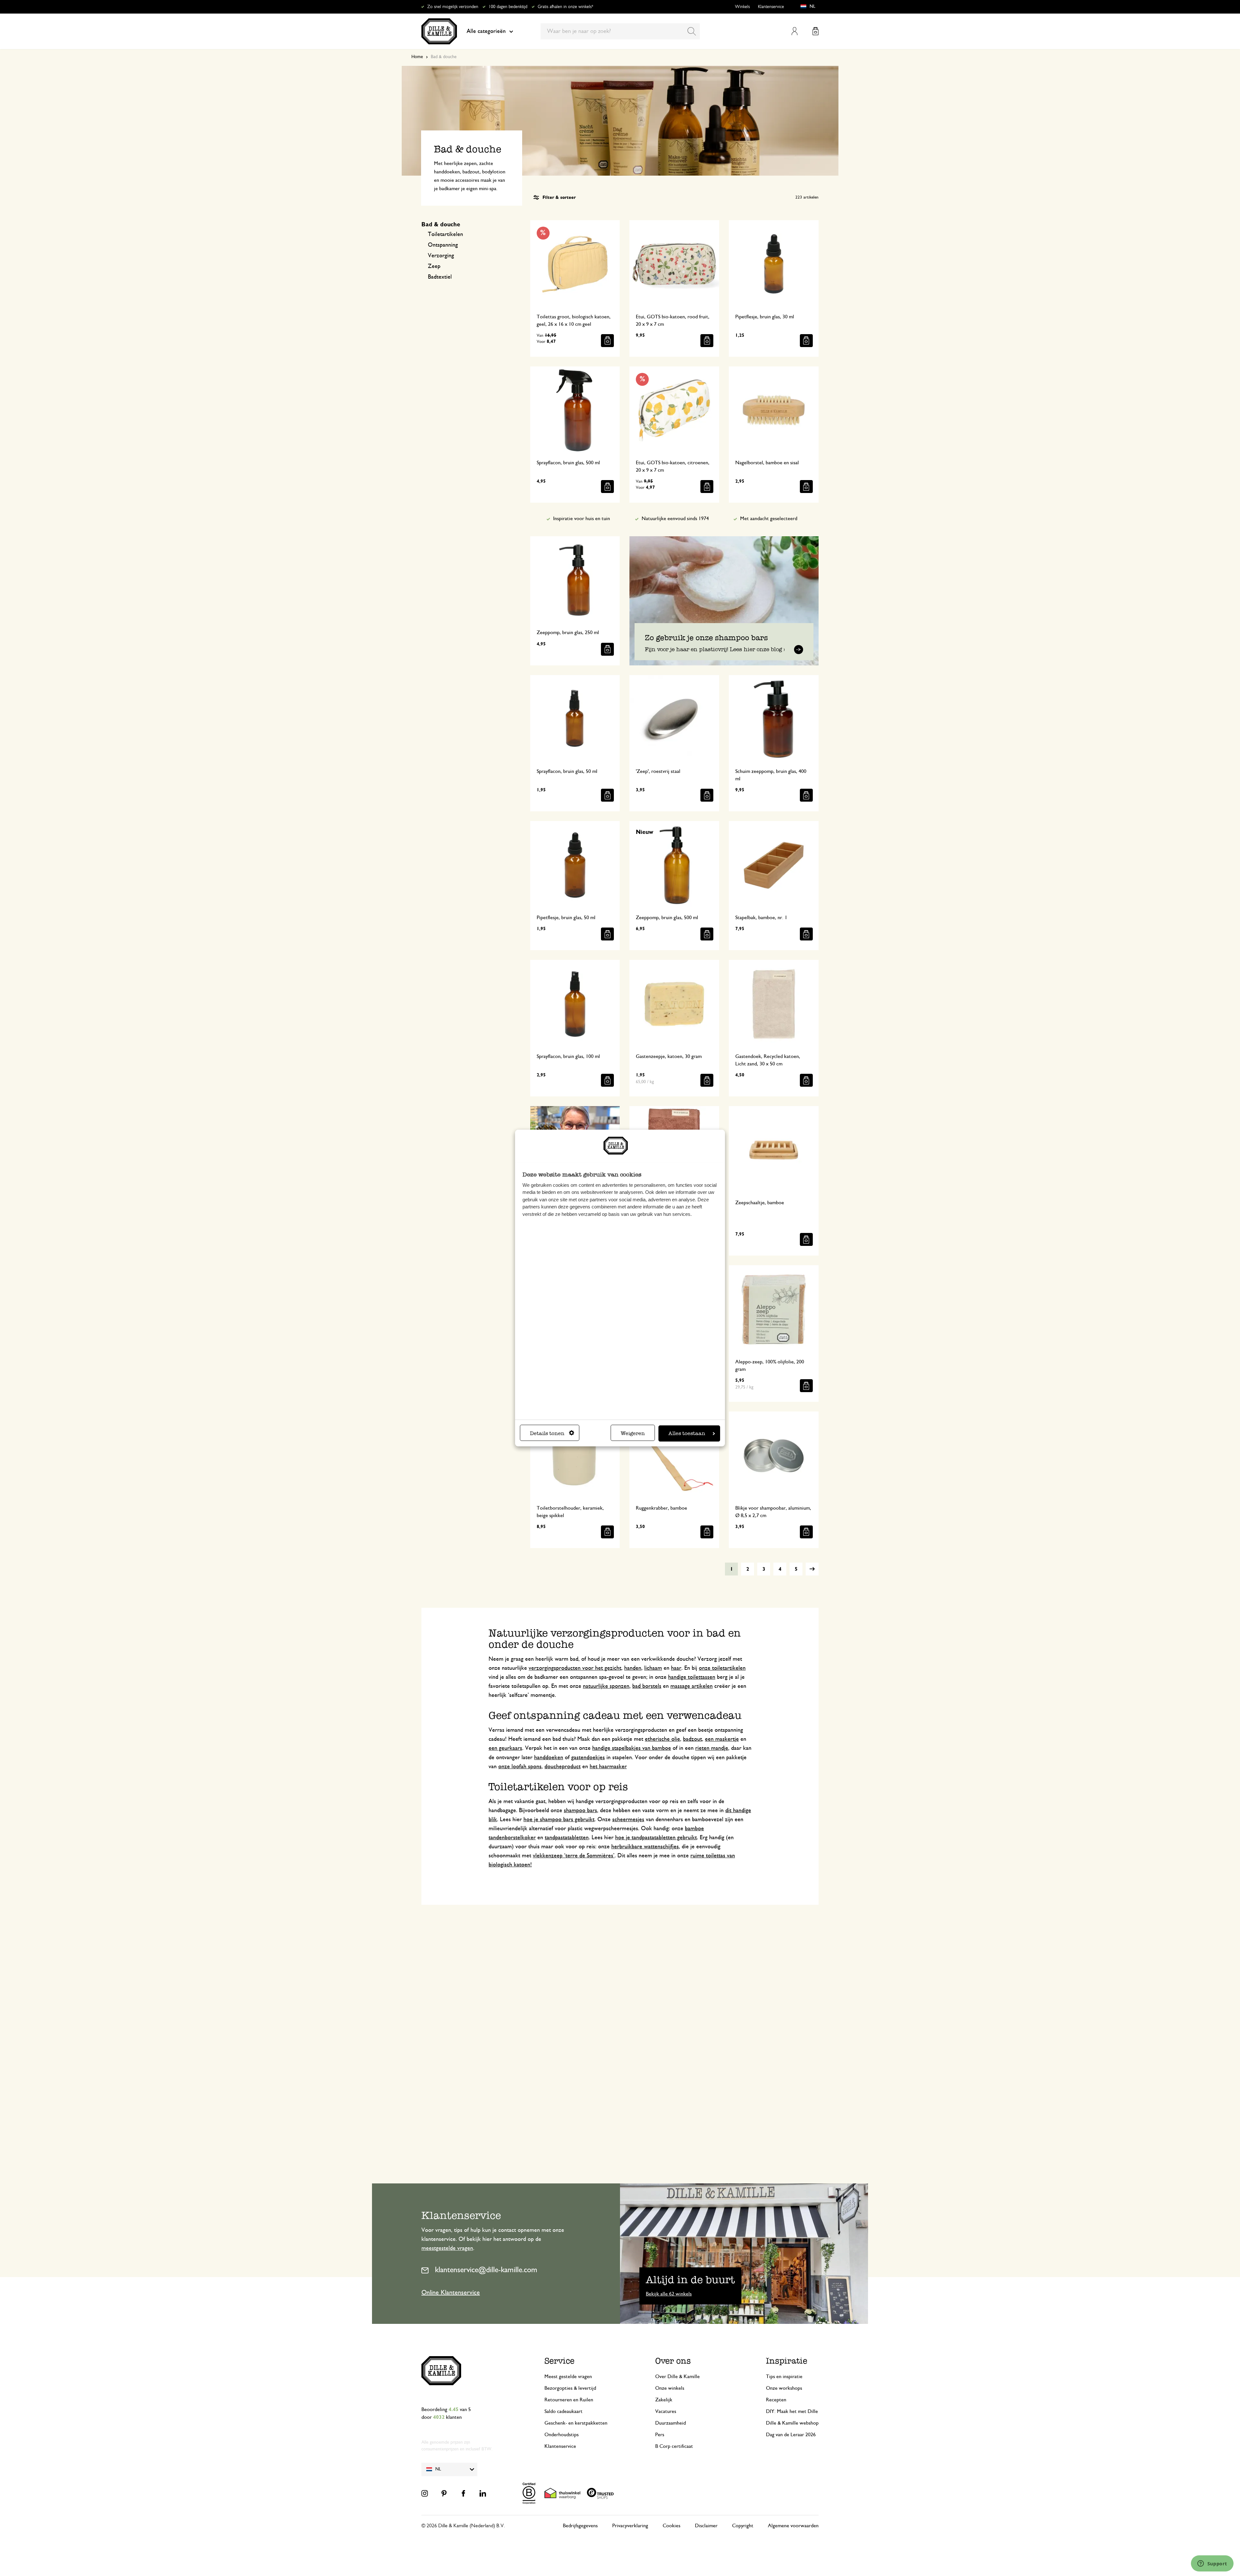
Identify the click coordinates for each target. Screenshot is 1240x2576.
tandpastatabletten (567, 1838)
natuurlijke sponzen (606, 1686)
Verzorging (441, 256)
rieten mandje (712, 1748)
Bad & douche (441, 225)
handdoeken (549, 1758)
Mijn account (795, 31)
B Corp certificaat (674, 2446)
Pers (660, 2435)
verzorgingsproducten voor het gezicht (575, 1668)
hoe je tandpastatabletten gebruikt (656, 1838)
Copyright (743, 2526)
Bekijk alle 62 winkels (669, 2294)
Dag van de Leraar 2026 (791, 2435)
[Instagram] (425, 2493)
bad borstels (647, 1686)
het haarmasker (608, 1767)
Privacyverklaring (630, 2526)
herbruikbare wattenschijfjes (645, 1847)
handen (633, 1668)
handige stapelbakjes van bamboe (632, 1748)
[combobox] (620, 31)
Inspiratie (787, 2361)
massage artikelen (692, 1686)
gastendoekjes (588, 1758)
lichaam (653, 1668)
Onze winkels (670, 2388)
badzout (692, 1739)
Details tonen (547, 1433)
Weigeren (633, 1433)
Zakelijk (664, 2400)
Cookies (672, 2526)
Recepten (776, 2400)
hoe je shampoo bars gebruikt (559, 1820)
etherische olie (662, 1739)
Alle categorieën (486, 31)
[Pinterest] (444, 2493)
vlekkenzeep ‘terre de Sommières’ (574, 1856)
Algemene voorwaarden (793, 2526)
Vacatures (666, 2411)
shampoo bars (580, 1811)
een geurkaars (505, 1748)
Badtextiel (440, 277)
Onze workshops (784, 2388)
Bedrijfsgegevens (580, 2526)
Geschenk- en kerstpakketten (576, 2423)
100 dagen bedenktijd (508, 7)
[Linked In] (483, 2493)
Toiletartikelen (445, 234)
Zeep (434, 266)
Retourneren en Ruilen (569, 2400)
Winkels (742, 7)
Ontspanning (443, 245)
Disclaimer (706, 2526)
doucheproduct (563, 1767)
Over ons (673, 2361)
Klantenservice (771, 7)
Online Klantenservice (451, 2293)
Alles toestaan (687, 1433)
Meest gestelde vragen (568, 2376)
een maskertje (722, 1739)
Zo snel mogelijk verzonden (453, 7)
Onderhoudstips (562, 2435)
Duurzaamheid (671, 2423)
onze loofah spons (520, 1767)
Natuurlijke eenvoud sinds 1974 (675, 518)
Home (417, 57)
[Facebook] (463, 2493)
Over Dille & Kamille (677, 2376)
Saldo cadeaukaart (563, 2411)
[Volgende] (812, 1569)
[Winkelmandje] (816, 31)
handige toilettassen (692, 1677)
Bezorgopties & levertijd (570, 2388)
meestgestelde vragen (447, 2248)
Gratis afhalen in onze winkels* (565, 7)
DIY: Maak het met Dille (792, 2411)
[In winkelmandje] (607, 341)
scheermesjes (628, 1820)
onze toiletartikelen (722, 1668)
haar (676, 1668)
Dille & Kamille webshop (792, 2423)
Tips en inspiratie (784, 2376)
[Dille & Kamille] (439, 31)
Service (559, 2361)
